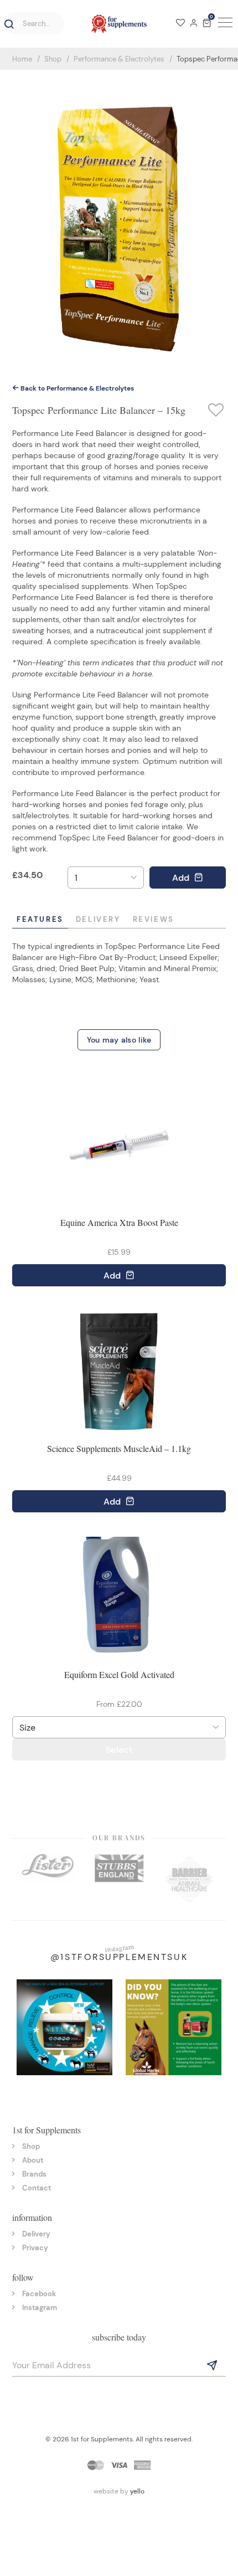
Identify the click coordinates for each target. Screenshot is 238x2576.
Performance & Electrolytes (119, 59)
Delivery (98, 919)
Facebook (39, 2294)
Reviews (154, 919)
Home (22, 59)
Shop (53, 59)
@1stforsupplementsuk (119, 1957)
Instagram (40, 2308)
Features (40, 919)
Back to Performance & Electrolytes (76, 388)
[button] (7, 24)
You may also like (119, 1040)
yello (137, 2491)
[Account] (194, 24)
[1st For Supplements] (119, 24)
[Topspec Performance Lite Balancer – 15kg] (119, 222)
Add (182, 878)
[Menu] (224, 24)
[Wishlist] (180, 24)
